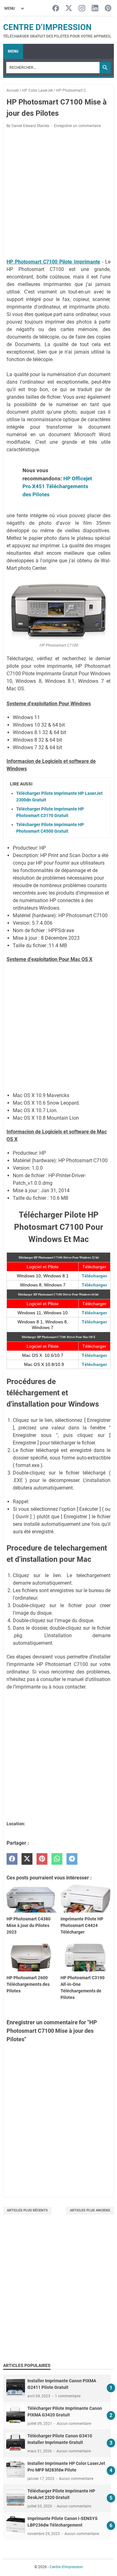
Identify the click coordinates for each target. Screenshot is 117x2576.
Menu (13, 51)
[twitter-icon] (69, 9)
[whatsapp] (57, 1859)
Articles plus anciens (90, 2210)
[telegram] (72, 1859)
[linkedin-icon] (95, 9)
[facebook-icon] (56, 9)
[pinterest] (42, 1859)
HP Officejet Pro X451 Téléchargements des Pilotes (57, 486)
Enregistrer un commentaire (77, 126)
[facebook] (12, 1859)
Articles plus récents (27, 2210)
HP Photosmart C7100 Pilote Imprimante (53, 262)
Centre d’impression (47, 27)
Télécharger (94, 1276)
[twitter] (27, 1859)
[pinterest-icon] (108, 9)
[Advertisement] (58, 2295)
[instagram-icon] (82, 9)
